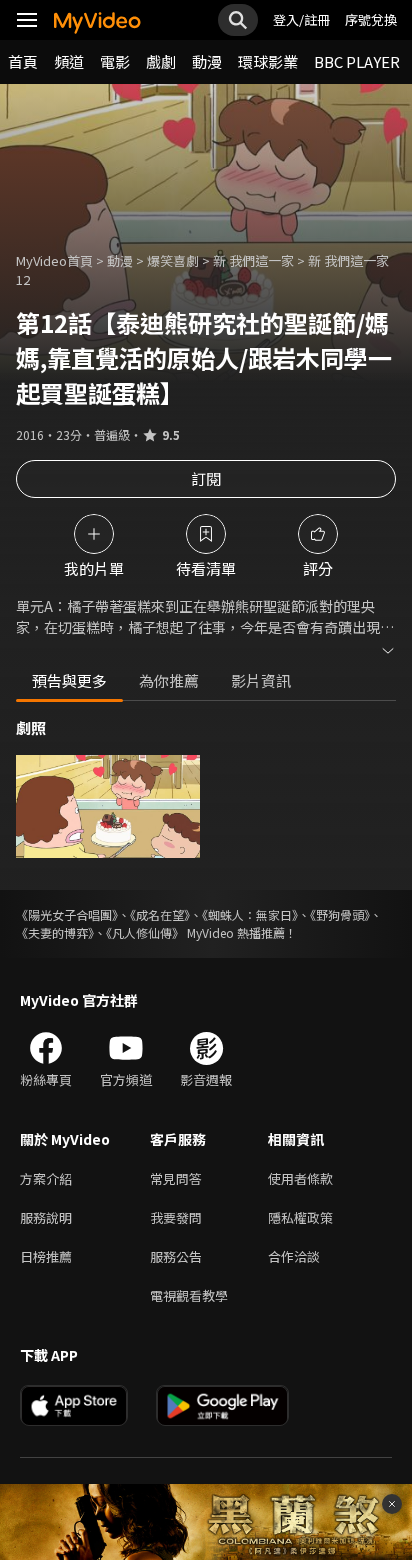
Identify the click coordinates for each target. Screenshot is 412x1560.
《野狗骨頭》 (340, 914)
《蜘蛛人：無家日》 (250, 914)
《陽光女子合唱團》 (67, 914)
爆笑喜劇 (173, 260)
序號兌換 (371, 19)
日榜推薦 (46, 1256)
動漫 (207, 61)
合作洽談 (294, 1256)
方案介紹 (46, 1178)
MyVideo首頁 (54, 260)
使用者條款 (300, 1178)
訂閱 (206, 478)
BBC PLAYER (357, 61)
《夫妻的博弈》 (55, 932)
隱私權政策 (300, 1217)
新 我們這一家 (253, 260)
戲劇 (161, 61)
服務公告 (176, 1256)
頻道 (69, 61)
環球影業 (268, 61)
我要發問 (176, 1217)
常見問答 (176, 1178)
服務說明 (46, 1217)
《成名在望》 (160, 914)
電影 (115, 61)
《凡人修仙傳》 (145, 932)
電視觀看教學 (189, 1295)
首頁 (23, 61)
